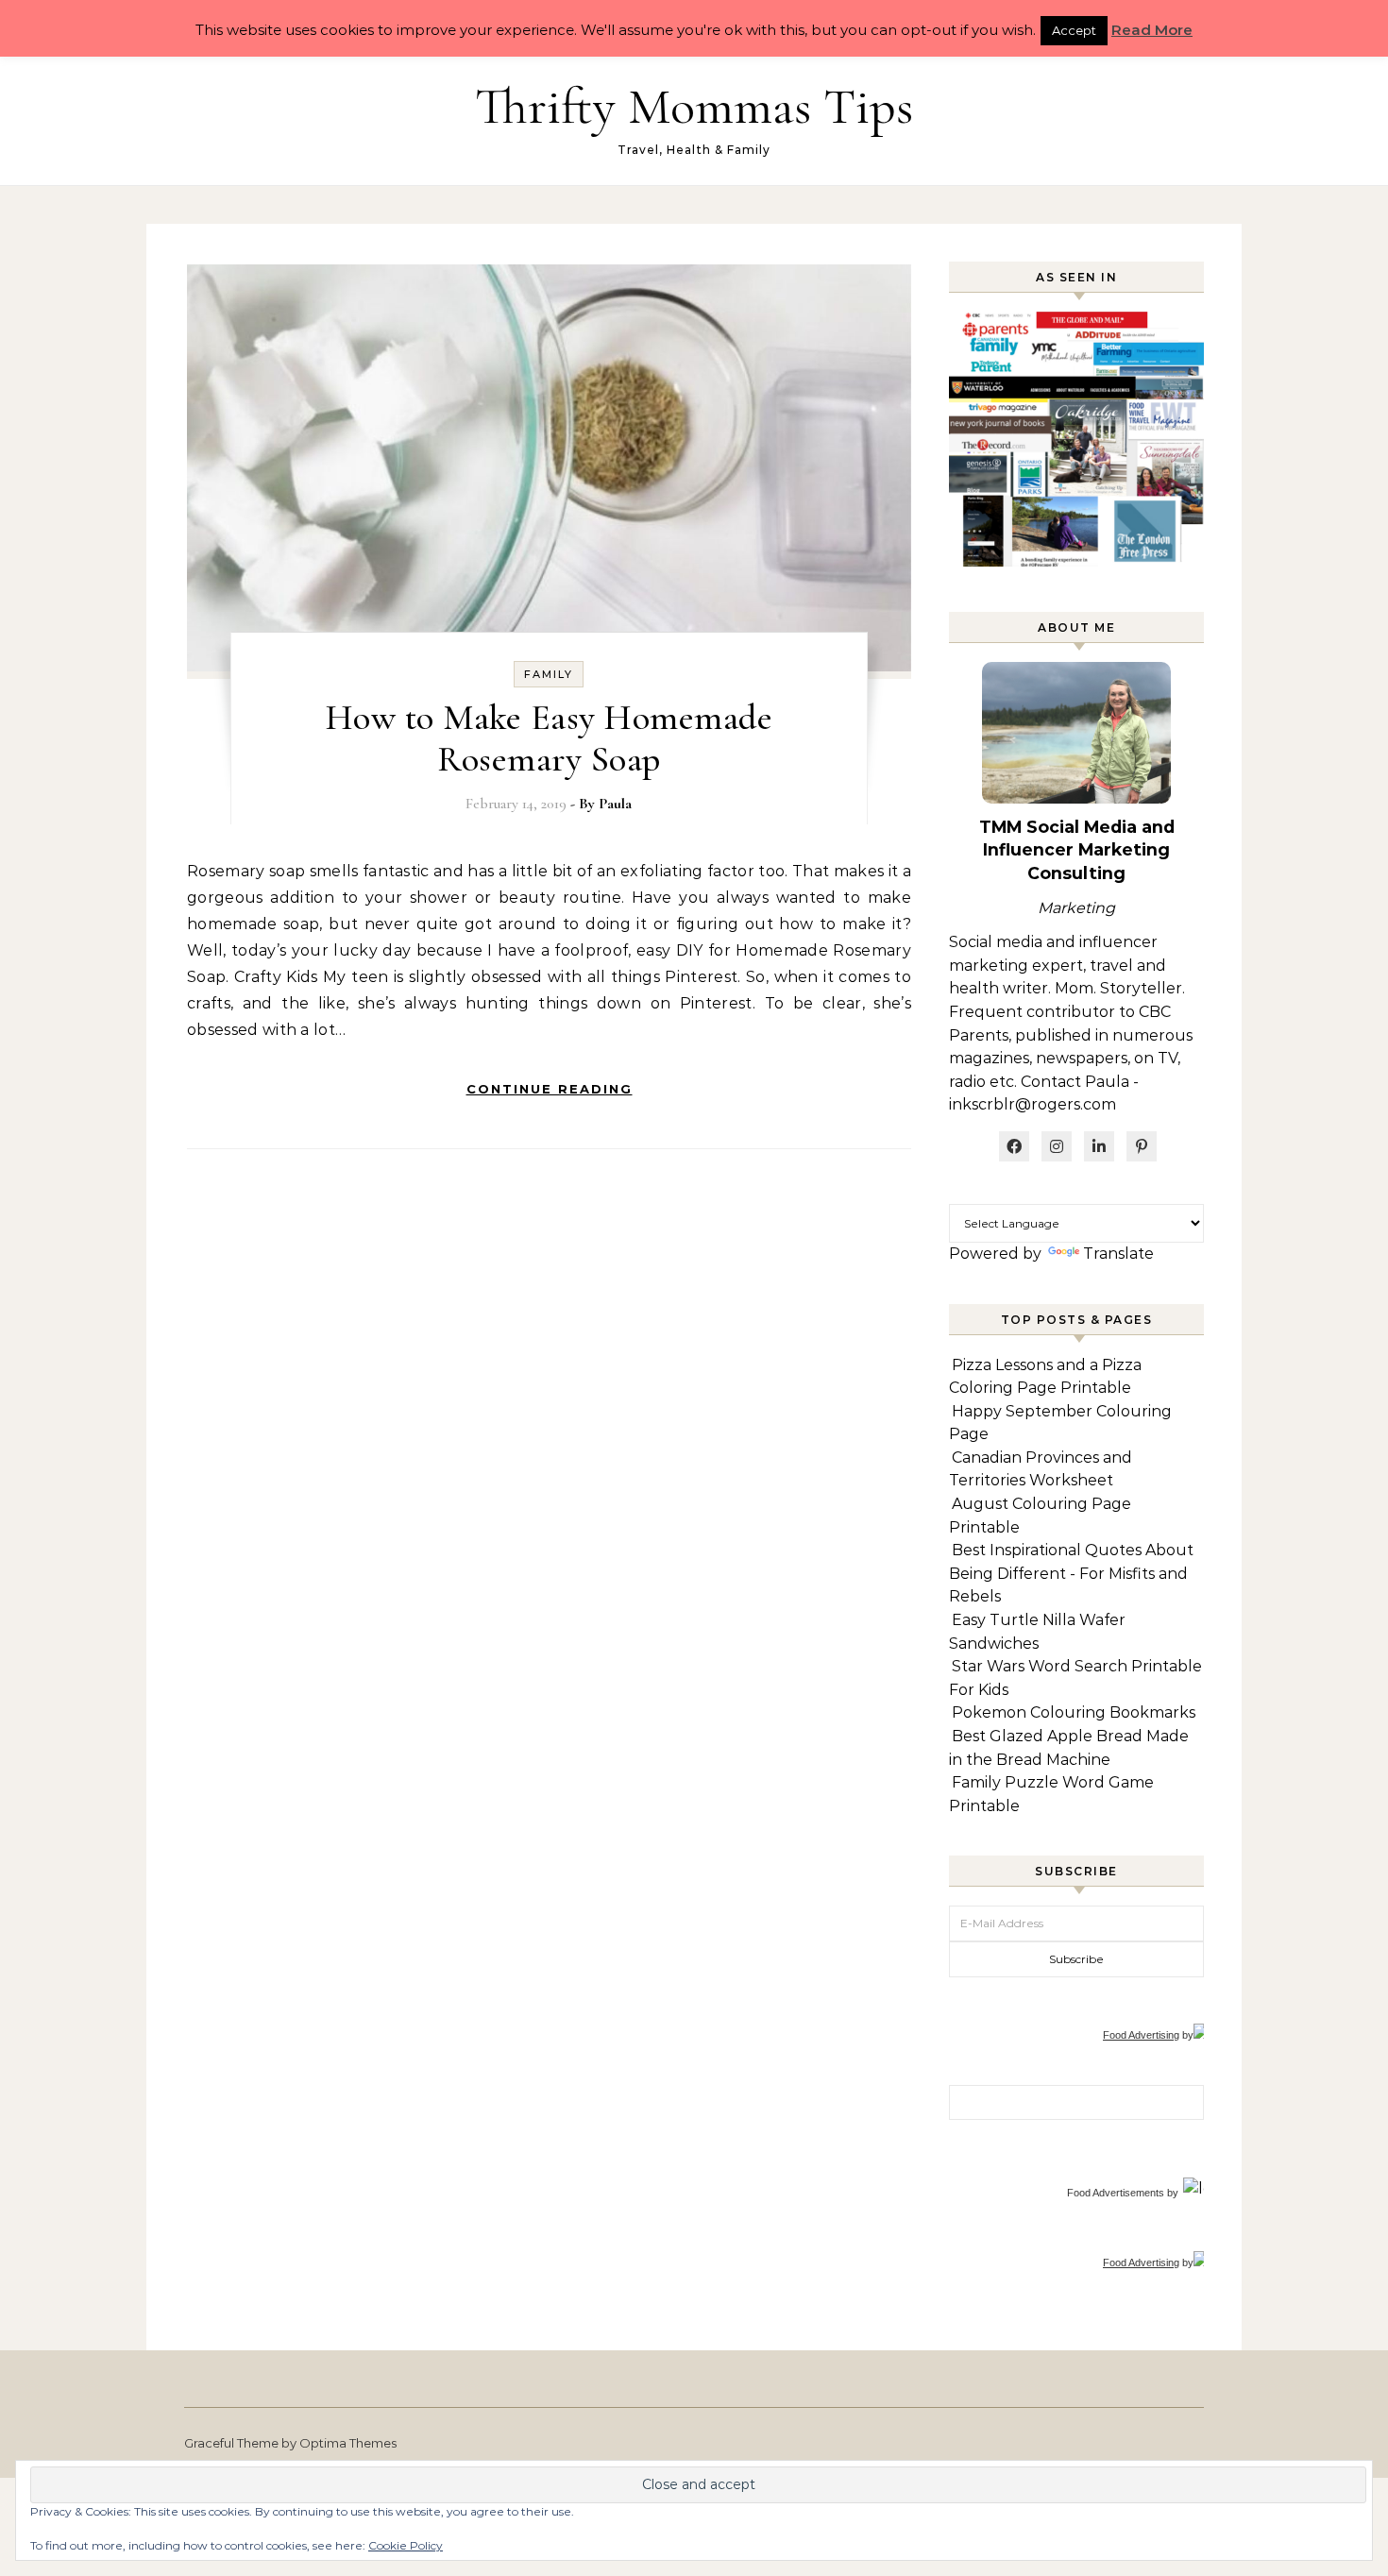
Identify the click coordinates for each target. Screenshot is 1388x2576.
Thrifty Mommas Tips (694, 106)
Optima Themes (348, 2443)
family (549, 674)
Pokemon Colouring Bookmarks (1074, 1712)
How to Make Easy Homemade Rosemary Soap (550, 738)
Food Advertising (1141, 2035)
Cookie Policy (406, 2545)
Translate (1118, 1254)
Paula (615, 804)
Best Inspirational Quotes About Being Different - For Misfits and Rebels (1071, 1573)
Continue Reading (550, 1089)
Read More (1152, 30)
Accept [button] (1074, 30)
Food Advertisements (1116, 2193)
